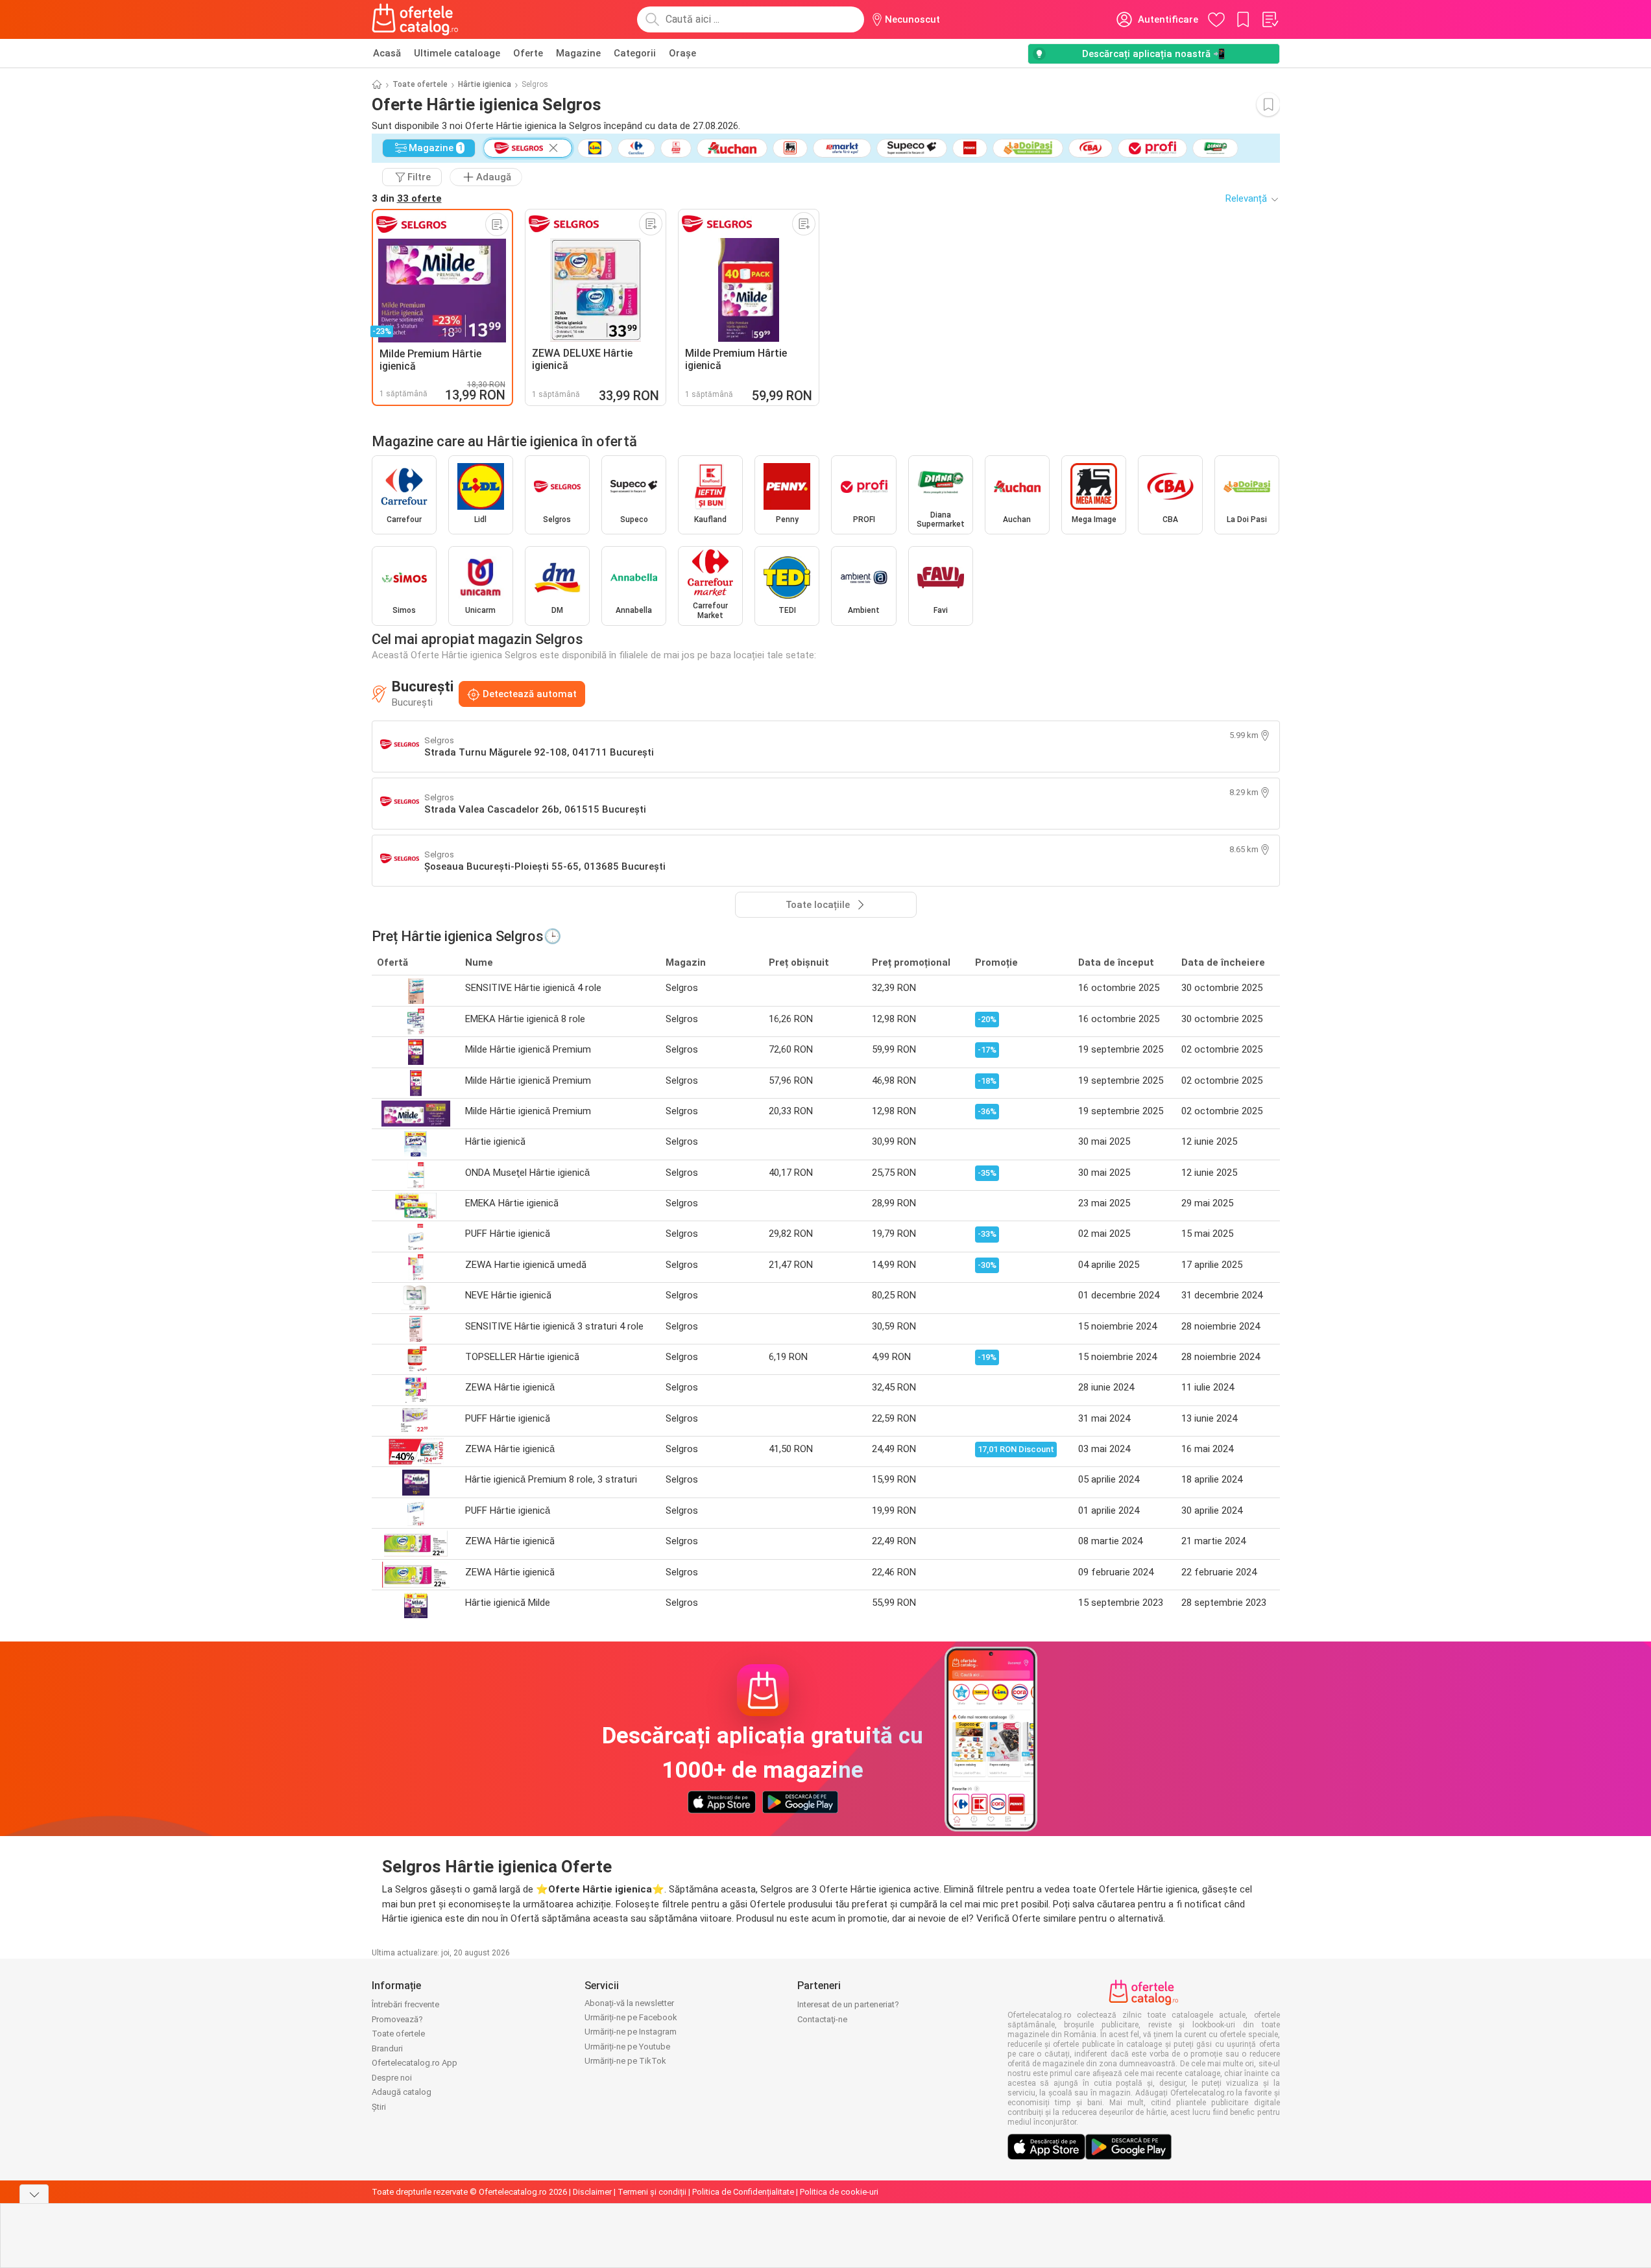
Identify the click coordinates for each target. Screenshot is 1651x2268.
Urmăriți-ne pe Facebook (631, 2017)
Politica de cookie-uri (839, 2192)
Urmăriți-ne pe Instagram (631, 2032)
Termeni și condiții (652, 2192)
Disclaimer (592, 2192)
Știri (379, 2107)
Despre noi (392, 2078)
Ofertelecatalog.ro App (415, 2063)
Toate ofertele (420, 84)
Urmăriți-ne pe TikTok (625, 2061)
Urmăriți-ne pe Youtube (627, 2047)
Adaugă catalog (402, 2092)
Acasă (387, 53)
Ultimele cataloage (457, 53)
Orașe (682, 53)
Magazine (578, 53)
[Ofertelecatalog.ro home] (416, 19)
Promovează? (397, 2019)
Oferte (528, 53)
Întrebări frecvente (405, 2004)
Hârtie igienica (485, 84)
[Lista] (1270, 19)
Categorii (635, 53)
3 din (407, 198)
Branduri (387, 2048)
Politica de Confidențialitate (743, 2192)
